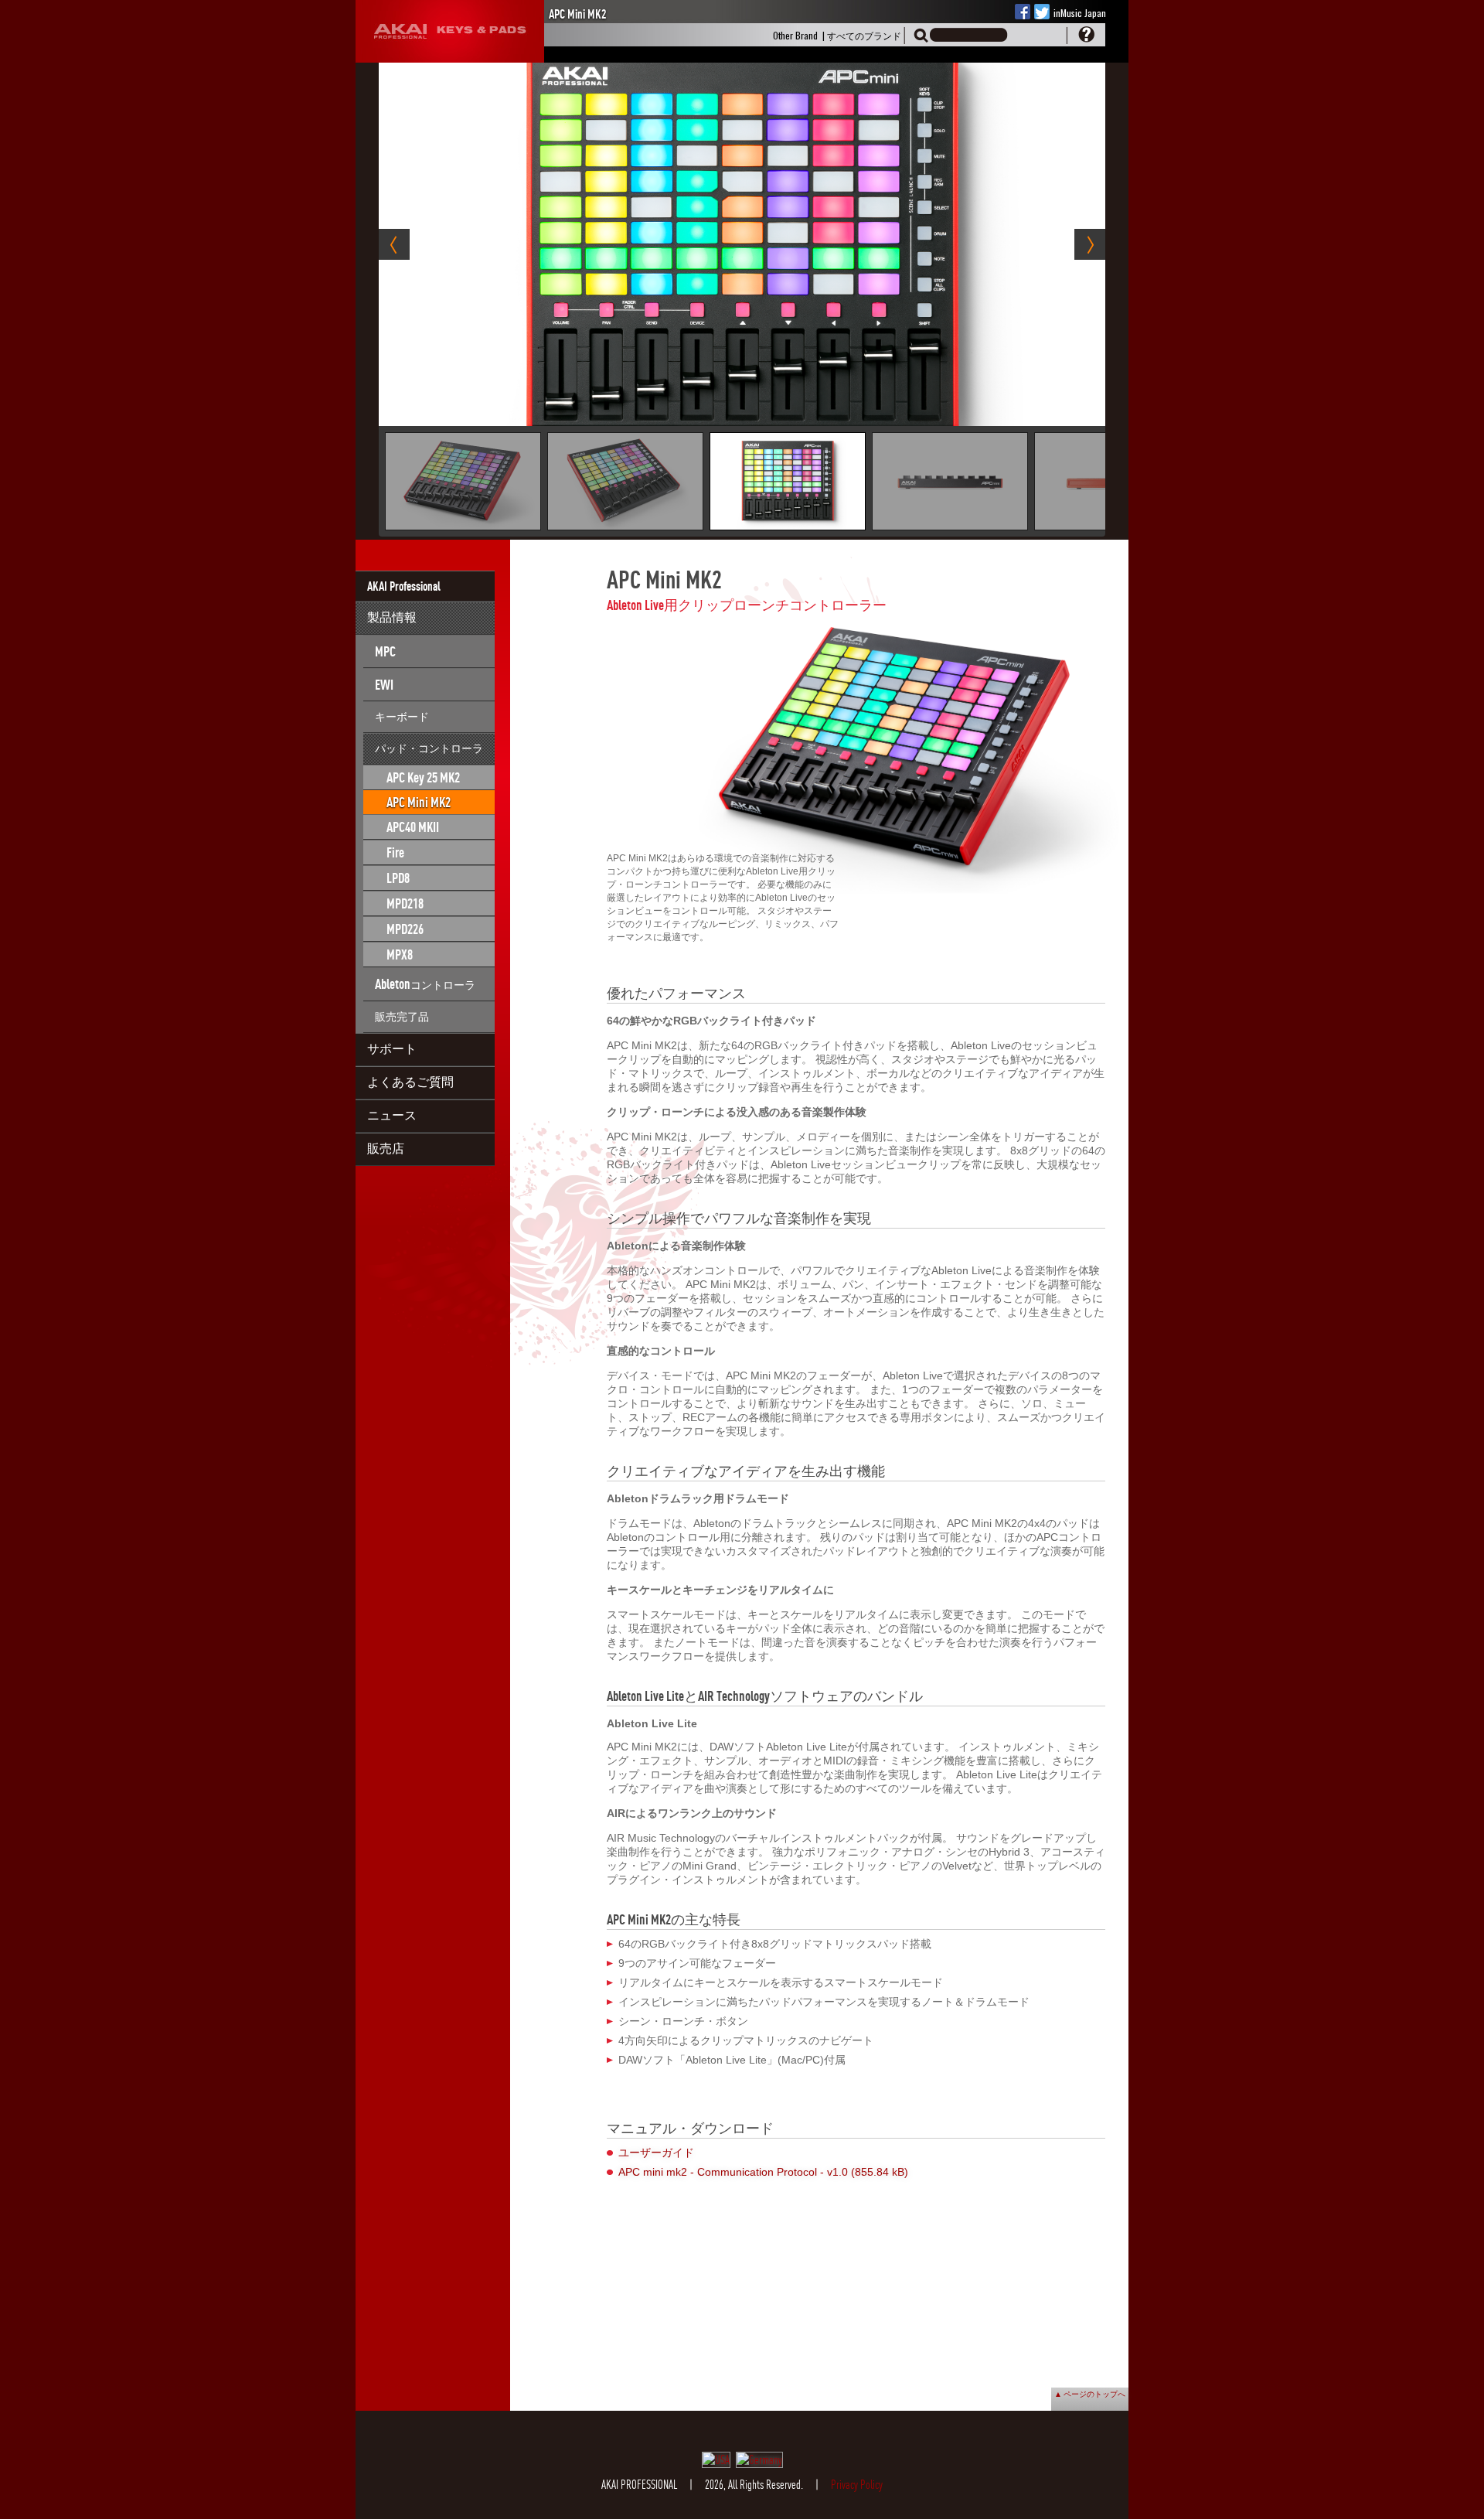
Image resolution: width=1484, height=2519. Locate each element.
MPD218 (405, 903)
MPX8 (400, 954)
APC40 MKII (413, 827)
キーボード (402, 716)
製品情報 (392, 617)
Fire (395, 852)
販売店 (386, 1148)
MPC (385, 651)
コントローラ (425, 984)
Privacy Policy (857, 2485)
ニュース (392, 1115)
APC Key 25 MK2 (423, 777)
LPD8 (398, 878)
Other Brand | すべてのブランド (837, 35)
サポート (392, 1048)
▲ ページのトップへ (1090, 2393)
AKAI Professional (404, 586)
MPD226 (405, 929)
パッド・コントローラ (429, 748)
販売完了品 (402, 1016)
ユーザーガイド (656, 2153)
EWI (384, 685)
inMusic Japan (1080, 13)
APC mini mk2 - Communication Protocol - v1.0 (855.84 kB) (763, 2172)
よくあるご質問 (410, 1082)
